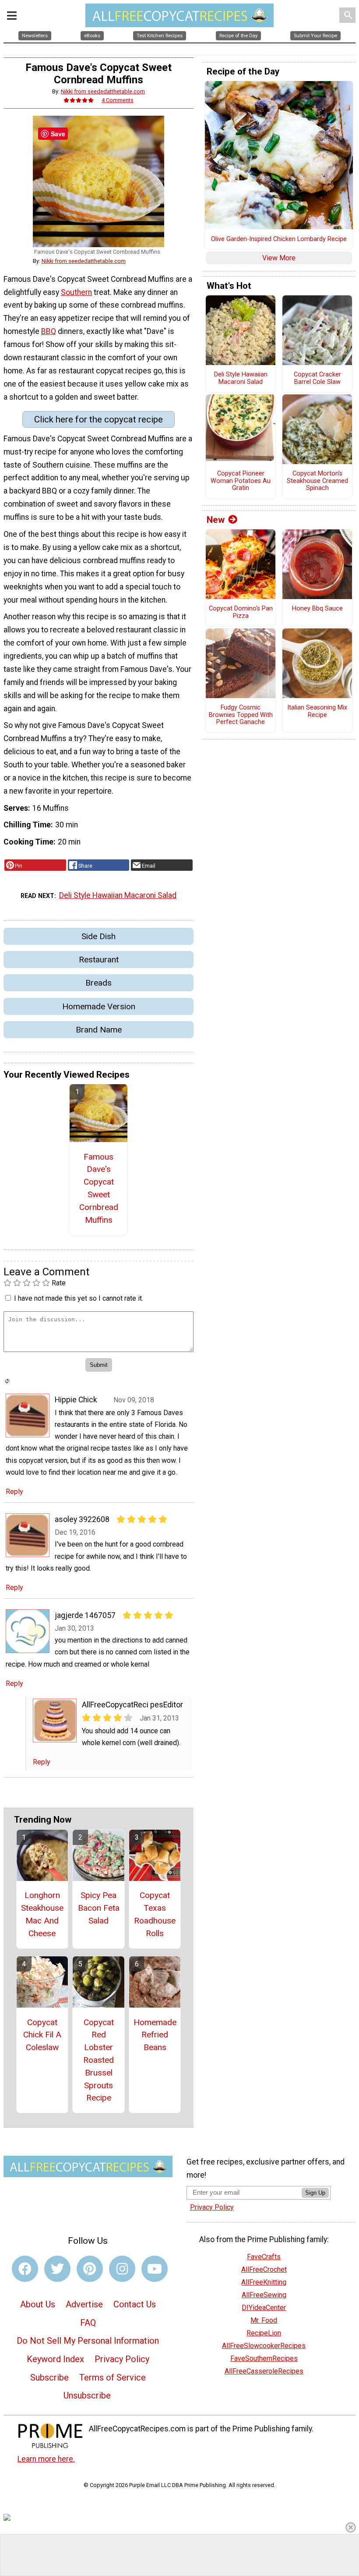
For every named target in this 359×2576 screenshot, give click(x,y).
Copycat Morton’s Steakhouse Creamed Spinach (317, 481)
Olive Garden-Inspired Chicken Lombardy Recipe (279, 239)
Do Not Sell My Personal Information (88, 2341)
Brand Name (99, 1030)
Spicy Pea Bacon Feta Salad (99, 1908)
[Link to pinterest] (90, 2269)
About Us (38, 2304)
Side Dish (99, 936)
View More (279, 258)
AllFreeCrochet (264, 2269)
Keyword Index (55, 2359)
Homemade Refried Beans (155, 2035)
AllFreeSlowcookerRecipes (264, 2346)
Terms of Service (113, 2377)
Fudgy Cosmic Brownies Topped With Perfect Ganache (241, 715)
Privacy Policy (122, 2359)
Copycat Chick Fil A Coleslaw (42, 2035)
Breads (99, 983)
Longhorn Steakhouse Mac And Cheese (42, 1914)
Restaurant (99, 960)
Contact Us (135, 2304)
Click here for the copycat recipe (99, 419)
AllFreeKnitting (264, 2282)
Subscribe (49, 2377)
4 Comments (118, 100)
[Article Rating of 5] (79, 100)
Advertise (84, 2304)
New (216, 520)
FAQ (88, 2323)
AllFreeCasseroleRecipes (264, 2371)
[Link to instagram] (122, 2269)
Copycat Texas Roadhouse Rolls (155, 1914)
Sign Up (315, 2193)
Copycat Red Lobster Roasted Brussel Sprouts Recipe (99, 2060)
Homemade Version (99, 1006)
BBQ (49, 331)
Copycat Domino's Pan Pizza (241, 612)
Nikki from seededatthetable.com (103, 91)
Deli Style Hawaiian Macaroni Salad (118, 895)
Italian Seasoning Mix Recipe (317, 711)
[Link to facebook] (25, 2269)
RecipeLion (264, 2333)
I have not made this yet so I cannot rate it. (79, 1298)
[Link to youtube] (155, 2269)
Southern (76, 292)
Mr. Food (264, 2320)
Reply (14, 1492)
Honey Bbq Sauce (317, 609)
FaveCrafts (264, 2257)
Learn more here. (46, 2459)
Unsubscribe (87, 2395)
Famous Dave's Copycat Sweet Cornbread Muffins (99, 1188)
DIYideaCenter (264, 2308)
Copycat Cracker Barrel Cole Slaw (317, 378)
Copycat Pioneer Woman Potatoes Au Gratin (241, 481)
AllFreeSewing (264, 2295)
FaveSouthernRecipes (264, 2358)
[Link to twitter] (57, 2269)
